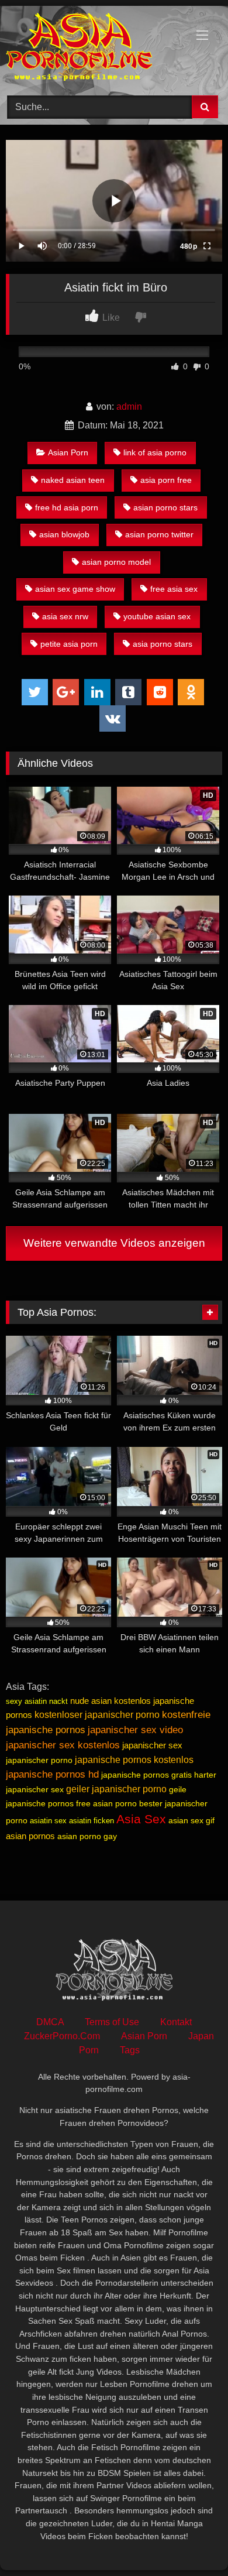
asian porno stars (165, 507)
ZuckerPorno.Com (62, 2036)
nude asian (91, 1701)
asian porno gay (87, 1836)
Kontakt (176, 2022)
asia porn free (166, 480)
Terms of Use (112, 2022)
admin (129, 407)
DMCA (50, 2022)
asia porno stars (163, 644)
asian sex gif (191, 1820)
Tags (130, 2050)
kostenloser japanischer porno (97, 1715)
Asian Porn (68, 452)
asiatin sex (48, 1821)
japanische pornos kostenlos (134, 1760)
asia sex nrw (65, 616)
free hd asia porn (67, 507)
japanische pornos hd (52, 1774)
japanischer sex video (135, 1730)
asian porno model (116, 562)
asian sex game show (75, 589)
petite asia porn (69, 644)
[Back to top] (192, 2541)
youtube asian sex (157, 616)
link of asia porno (155, 452)
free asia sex (174, 589)
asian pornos (30, 1836)
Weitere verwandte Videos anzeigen (114, 1243)
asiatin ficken (91, 1821)
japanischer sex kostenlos (63, 1745)
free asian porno (106, 1803)
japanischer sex (152, 1745)
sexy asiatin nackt (37, 1701)
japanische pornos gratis (146, 1775)
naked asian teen (73, 480)
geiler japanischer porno (116, 1789)
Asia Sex (141, 1819)
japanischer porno (39, 1760)
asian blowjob (64, 534)
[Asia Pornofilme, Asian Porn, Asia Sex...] (94, 49)
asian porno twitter (159, 534)
